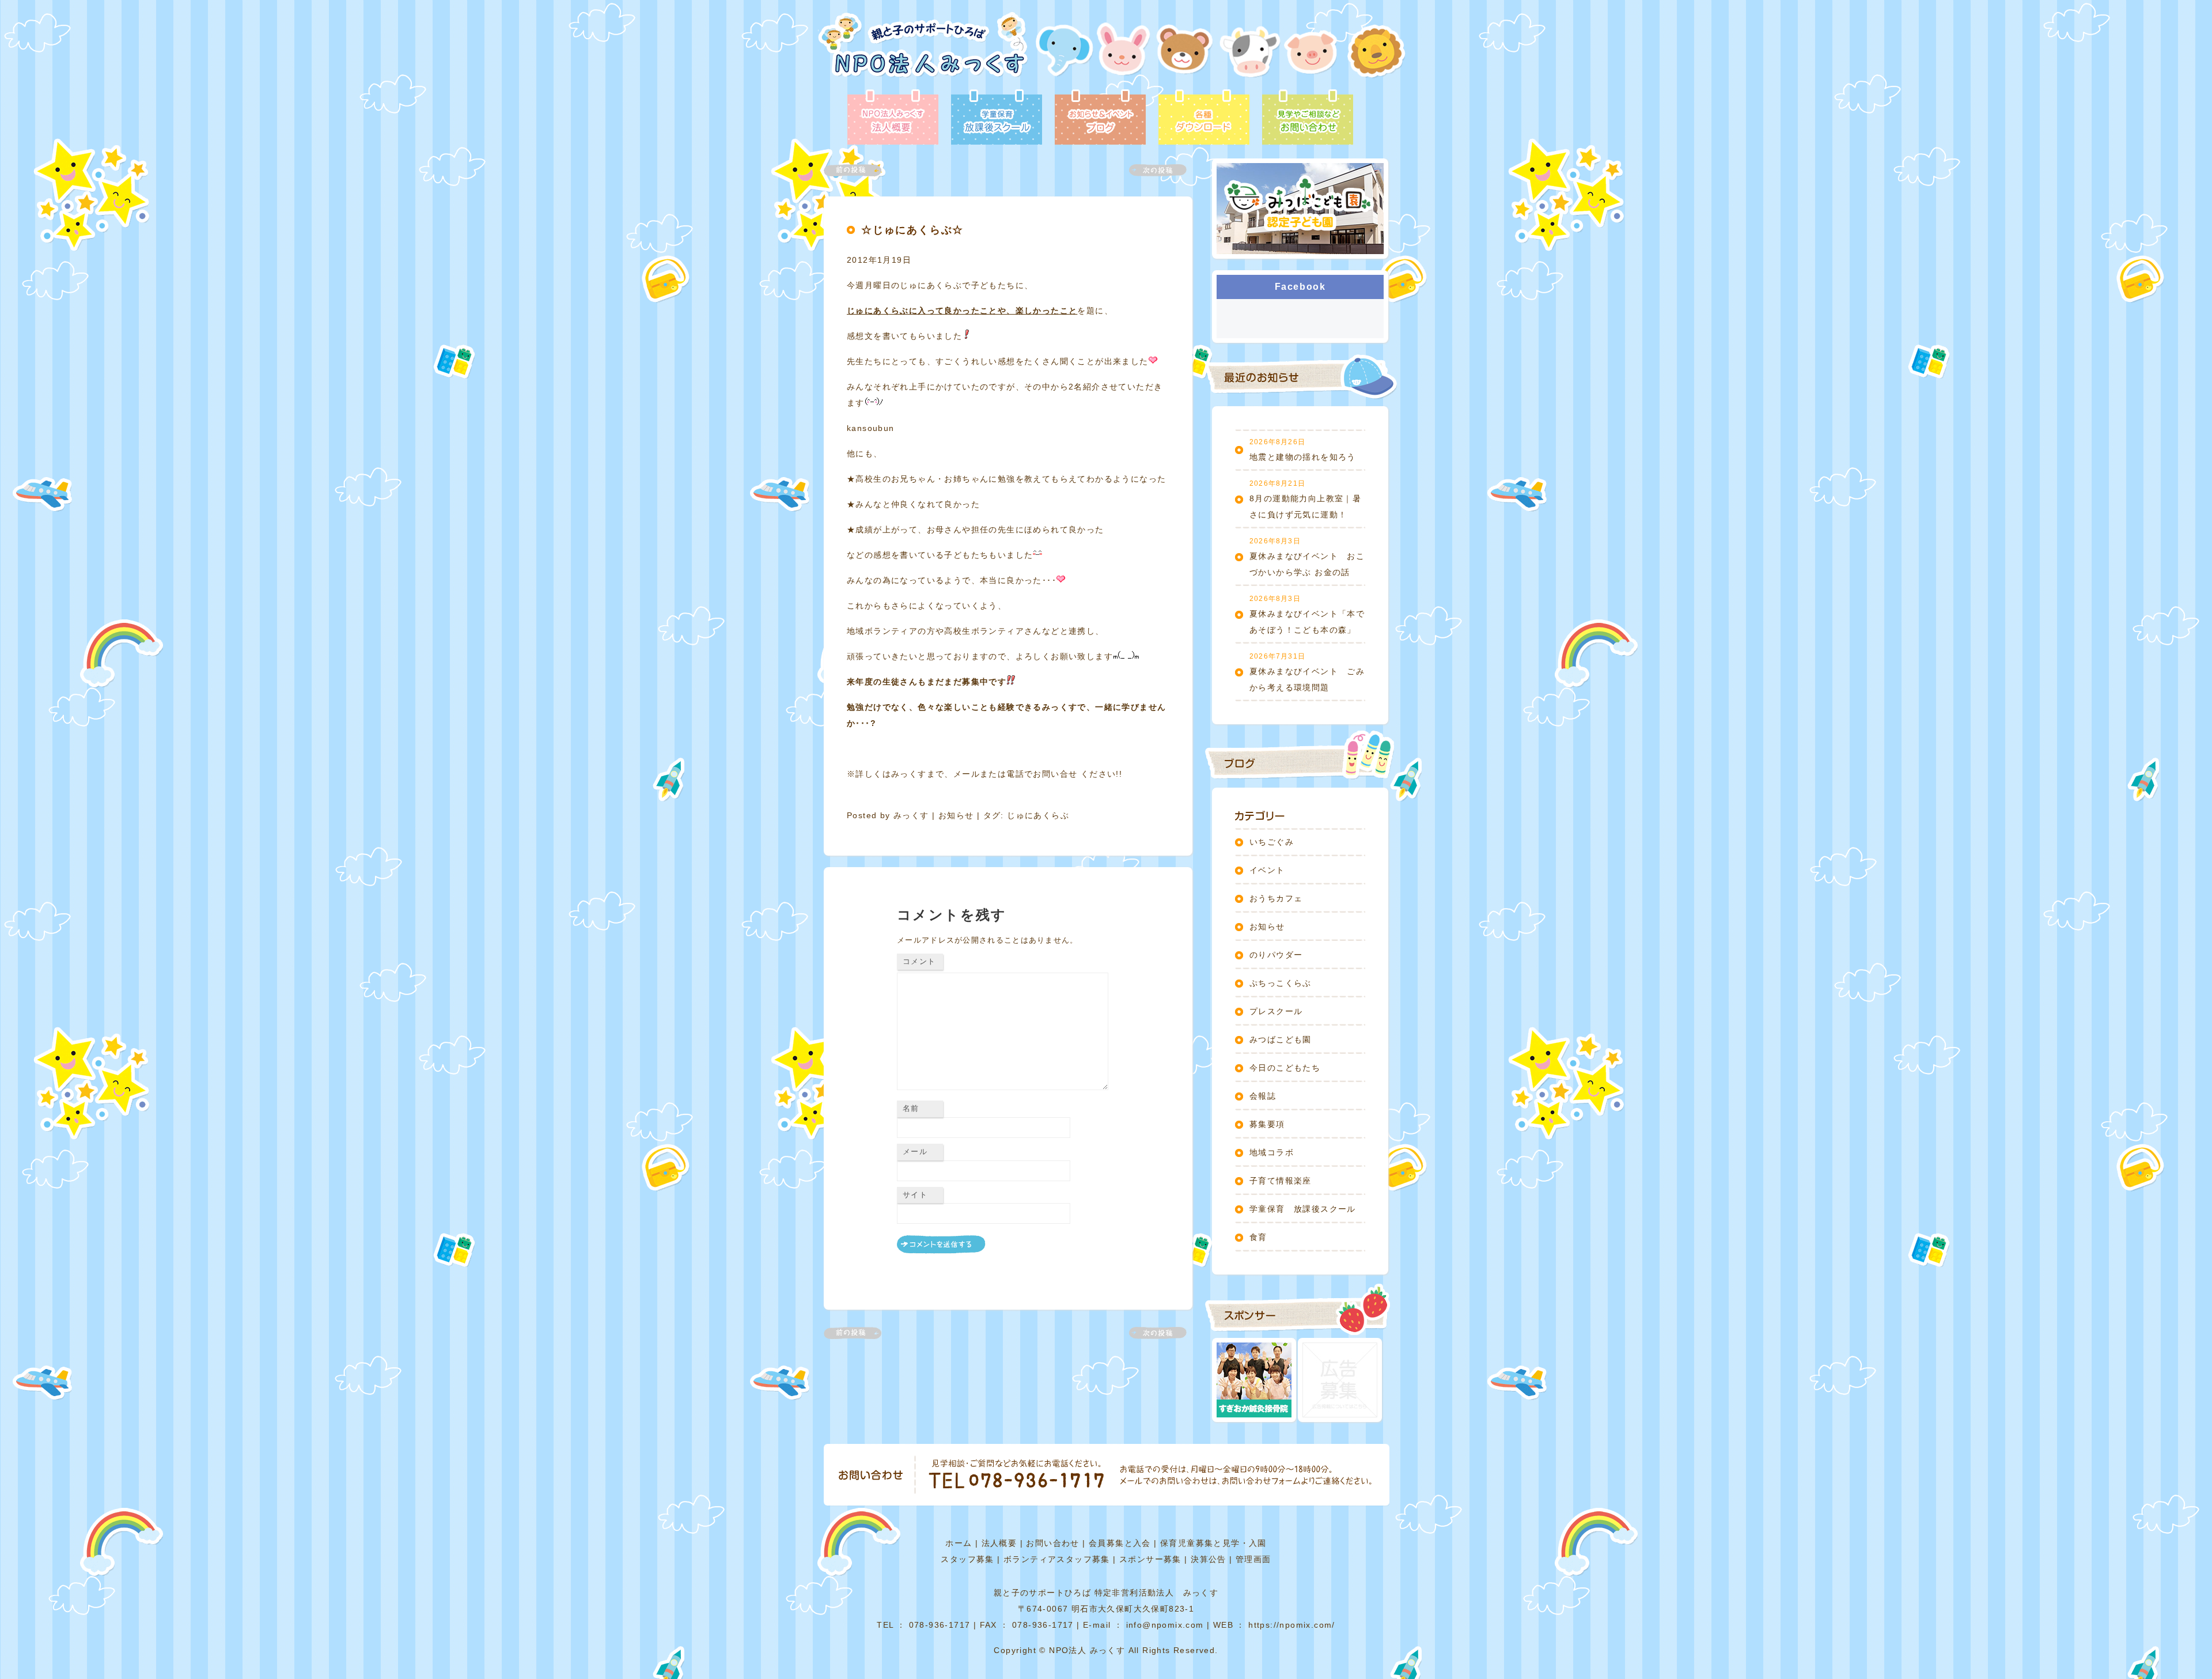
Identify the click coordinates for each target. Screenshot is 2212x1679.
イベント (1267, 870)
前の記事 (859, 170)
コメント (919, 961)
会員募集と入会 (1120, 1543)
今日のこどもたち (1285, 1068)
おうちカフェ (1276, 898)
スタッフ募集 (967, 1559)
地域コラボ (1272, 1152)
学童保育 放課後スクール (1303, 1209)
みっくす (911, 815)
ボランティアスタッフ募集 (1057, 1559)
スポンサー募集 (1150, 1559)
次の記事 (1151, 170)
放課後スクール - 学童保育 (997, 118)
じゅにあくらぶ (1038, 815)
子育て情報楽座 (1281, 1181)
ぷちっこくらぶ (1281, 983)
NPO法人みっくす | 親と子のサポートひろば (923, 50)
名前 (911, 1108)
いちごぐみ (1272, 842)
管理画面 (1253, 1559)
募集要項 (1267, 1124)
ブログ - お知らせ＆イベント (1100, 118)
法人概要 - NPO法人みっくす (893, 118)
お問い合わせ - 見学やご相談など (1308, 118)
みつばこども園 (1281, 1039)
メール (915, 1152)
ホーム (959, 1543)
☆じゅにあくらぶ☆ (912, 230)
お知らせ (956, 815)
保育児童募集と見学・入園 (1213, 1543)
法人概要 (999, 1543)
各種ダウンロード (1204, 118)
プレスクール (1276, 1011)
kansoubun (871, 428)
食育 (1258, 1237)
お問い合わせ (1052, 1543)
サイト (915, 1195)
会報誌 (1263, 1096)
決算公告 (1209, 1559)
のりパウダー (1276, 955)
